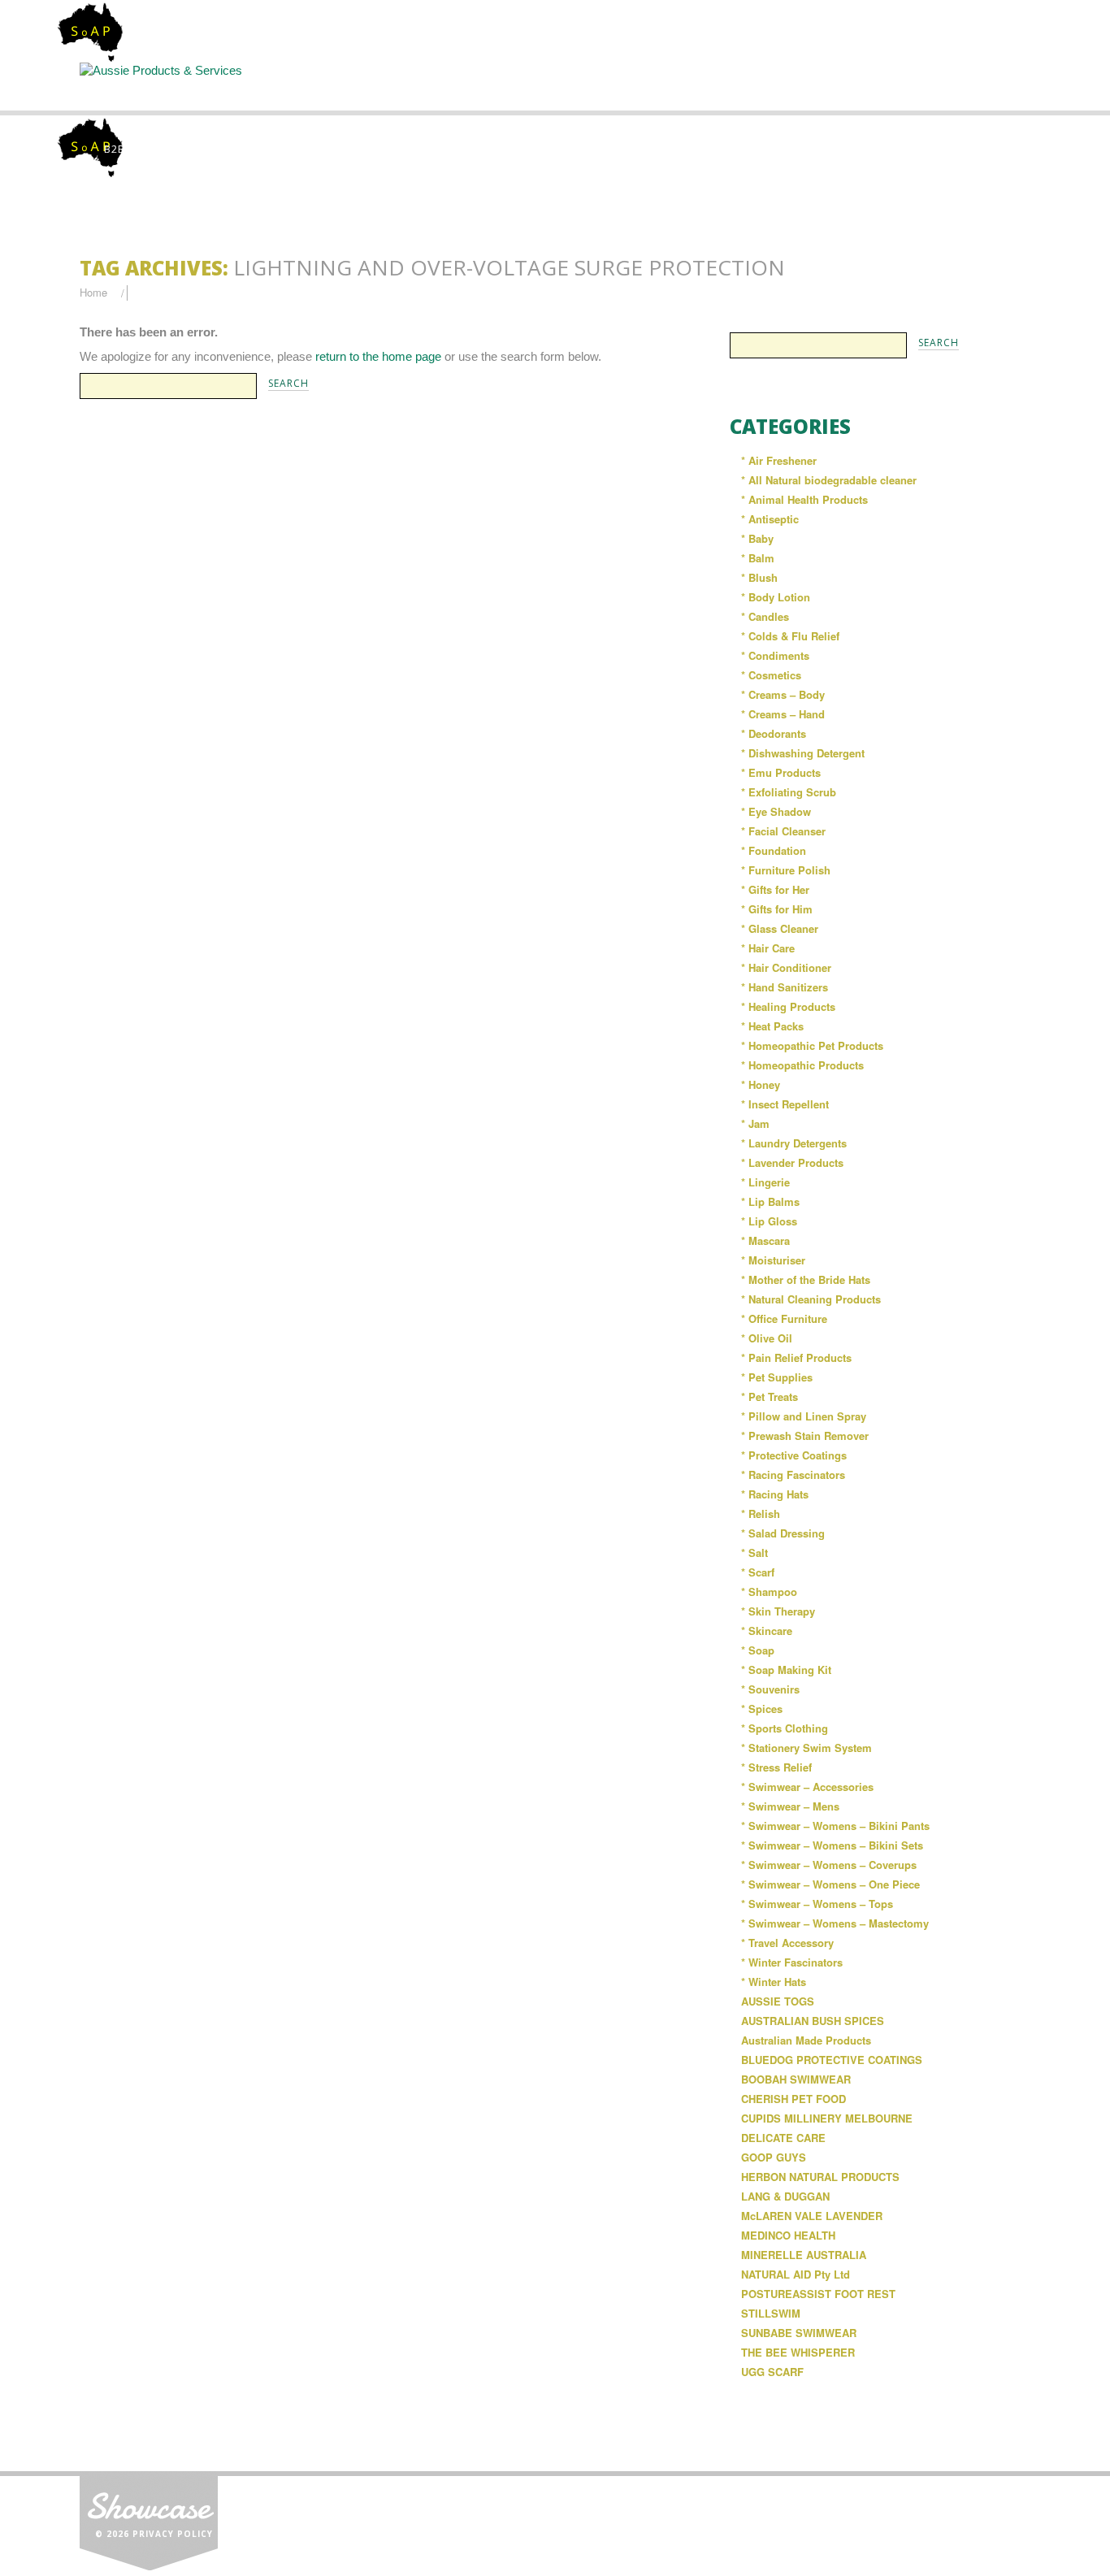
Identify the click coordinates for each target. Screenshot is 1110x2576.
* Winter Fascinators (792, 1962)
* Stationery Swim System (806, 1748)
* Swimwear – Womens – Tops (817, 1904)
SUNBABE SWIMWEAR (799, 2333)
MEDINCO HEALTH (788, 2235)
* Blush (759, 577)
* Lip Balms (770, 1201)
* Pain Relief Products (796, 1357)
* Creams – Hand (783, 714)
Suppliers (422, 86)
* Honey (761, 1084)
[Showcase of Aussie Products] (149, 2520)
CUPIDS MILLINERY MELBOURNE (827, 2118)
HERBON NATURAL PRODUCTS (820, 2177)
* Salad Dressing (783, 1533)
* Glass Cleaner (780, 928)
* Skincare (767, 1631)
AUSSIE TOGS (778, 2001)
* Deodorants (774, 733)
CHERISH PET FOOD (793, 2099)
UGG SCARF (772, 2372)
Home (150, 86)
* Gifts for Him (777, 909)
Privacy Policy (173, 2534)
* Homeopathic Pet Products (812, 1045)
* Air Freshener (779, 460)
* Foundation (774, 850)
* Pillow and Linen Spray (804, 1416)
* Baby (757, 538)
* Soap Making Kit (786, 1670)
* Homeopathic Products (802, 1065)
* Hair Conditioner (786, 967)
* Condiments (775, 655)
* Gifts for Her (775, 889)
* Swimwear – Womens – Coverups (829, 1865)
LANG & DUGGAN (785, 2196)
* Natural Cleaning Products (811, 1299)
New (691, 86)
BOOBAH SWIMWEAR (796, 2079)
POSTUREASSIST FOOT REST (818, 2294)
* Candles (765, 616)
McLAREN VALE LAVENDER (812, 2216)
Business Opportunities (961, 93)
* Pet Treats (770, 1396)
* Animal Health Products (804, 499)
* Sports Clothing (785, 1728)
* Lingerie (765, 1182)
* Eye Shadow (776, 811)
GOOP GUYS (774, 2157)
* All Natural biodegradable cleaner (829, 480)
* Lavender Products (792, 1162)
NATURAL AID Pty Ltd (796, 2274)
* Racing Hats (775, 1494)
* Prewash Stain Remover (805, 1435)
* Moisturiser (773, 1260)
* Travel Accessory (787, 1943)
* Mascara (765, 1240)
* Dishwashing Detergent (803, 753)
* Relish (761, 1514)
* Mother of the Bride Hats (806, 1279)
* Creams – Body (783, 694)
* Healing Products (788, 1006)
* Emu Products (781, 772)
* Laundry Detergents (794, 1143)
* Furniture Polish (786, 870)
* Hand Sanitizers (785, 987)
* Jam (755, 1123)
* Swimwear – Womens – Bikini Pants (835, 1826)
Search (557, 86)
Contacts (826, 86)
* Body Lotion (776, 597)
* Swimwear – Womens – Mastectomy (835, 1923)
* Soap (758, 1650)
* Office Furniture (784, 1318)
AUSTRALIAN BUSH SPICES (813, 2021)
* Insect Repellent (785, 1104)
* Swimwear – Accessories (807, 1787)
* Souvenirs (770, 1689)
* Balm (758, 558)
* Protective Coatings (794, 1455)
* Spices (762, 1709)
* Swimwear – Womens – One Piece (830, 1884)
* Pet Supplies (777, 1377)
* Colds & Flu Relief (790, 636)
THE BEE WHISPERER (798, 2352)
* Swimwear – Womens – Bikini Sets (832, 1845)
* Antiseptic (770, 519)
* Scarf (758, 1572)
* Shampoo (769, 1592)
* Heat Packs (772, 1026)
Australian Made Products (806, 2040)
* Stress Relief (776, 1767)
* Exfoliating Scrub (789, 792)
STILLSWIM (771, 2313)
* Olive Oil (767, 1338)
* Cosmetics (771, 675)
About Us (287, 86)
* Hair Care (768, 948)
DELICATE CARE (783, 2138)
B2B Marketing (147, 149)
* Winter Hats (774, 1982)
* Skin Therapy (778, 1611)
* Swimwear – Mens (790, 1806)
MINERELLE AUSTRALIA (804, 2255)
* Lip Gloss (769, 1221)
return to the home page (378, 356)
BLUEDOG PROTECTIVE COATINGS (832, 2060)
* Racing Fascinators (793, 1474)
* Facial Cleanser (783, 831)
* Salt (754, 1553)
